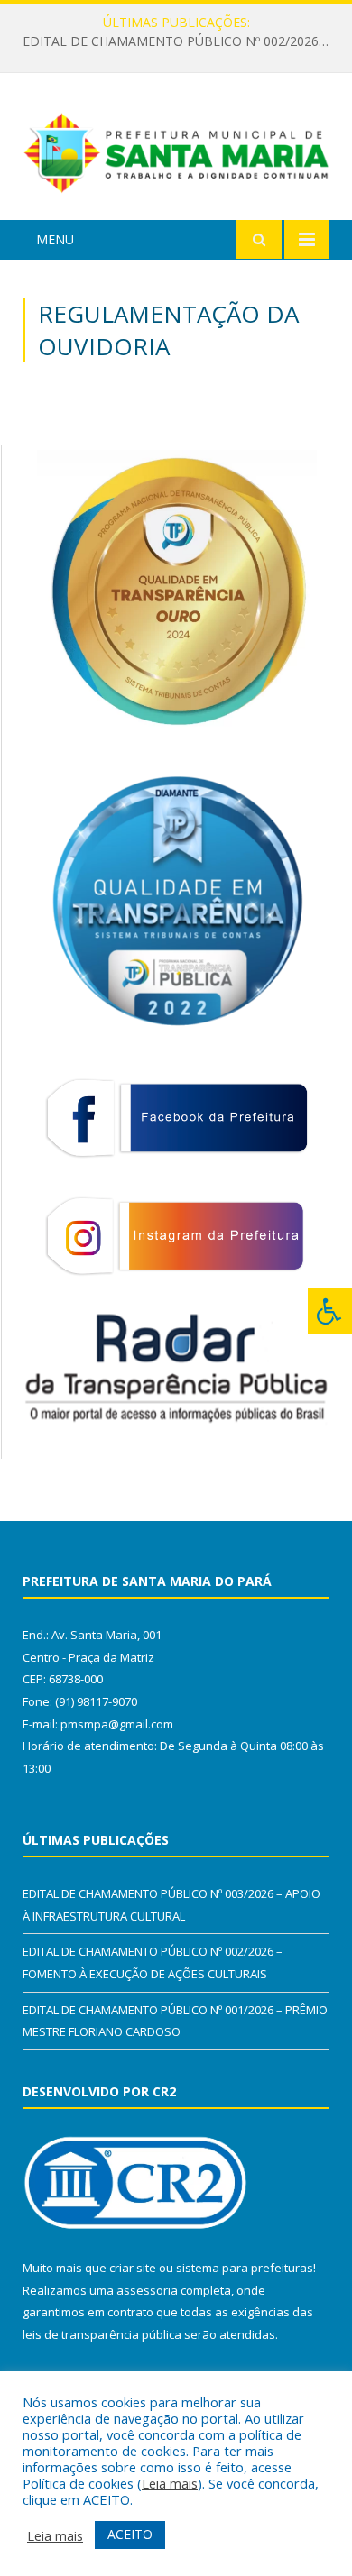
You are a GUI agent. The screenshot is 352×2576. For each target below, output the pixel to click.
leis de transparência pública (102, 2334)
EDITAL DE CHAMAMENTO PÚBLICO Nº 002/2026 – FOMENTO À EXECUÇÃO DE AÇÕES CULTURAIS (181, 41)
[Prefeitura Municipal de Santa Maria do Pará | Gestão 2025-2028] (176, 149)
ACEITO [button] (130, 2534)
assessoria (147, 2290)
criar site (133, 2268)
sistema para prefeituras (245, 2268)
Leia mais (170, 2483)
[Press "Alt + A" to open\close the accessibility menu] (330, 1311)
